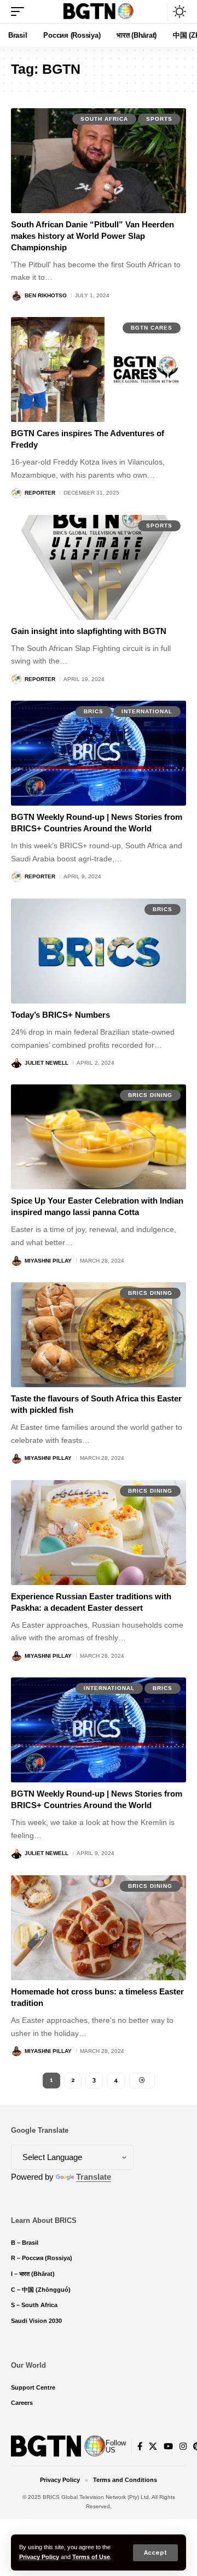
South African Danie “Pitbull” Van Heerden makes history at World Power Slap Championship (92, 236)
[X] (153, 2446)
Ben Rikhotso (46, 295)
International (147, 711)
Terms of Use (91, 2557)
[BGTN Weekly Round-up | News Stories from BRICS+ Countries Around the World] (99, 753)
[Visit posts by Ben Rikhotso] (16, 295)
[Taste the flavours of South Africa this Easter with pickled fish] (99, 1335)
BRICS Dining (150, 1095)
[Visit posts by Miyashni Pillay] (16, 1260)
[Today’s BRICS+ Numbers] (99, 951)
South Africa (104, 119)
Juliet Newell (47, 1063)
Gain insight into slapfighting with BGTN (89, 631)
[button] (155, 2553)
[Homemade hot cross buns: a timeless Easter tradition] (99, 1928)
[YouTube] (168, 2446)
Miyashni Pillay (48, 1261)
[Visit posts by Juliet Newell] (16, 1063)
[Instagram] (183, 2446)
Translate (94, 2177)
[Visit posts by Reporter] (16, 493)
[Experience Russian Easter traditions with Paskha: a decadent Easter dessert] (99, 1533)
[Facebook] (140, 2446)
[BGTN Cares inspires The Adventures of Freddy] (99, 369)
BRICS (94, 711)
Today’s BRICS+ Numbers (60, 1015)
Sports (159, 119)
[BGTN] (99, 11)
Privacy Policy (39, 2557)
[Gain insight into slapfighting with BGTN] (99, 567)
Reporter (40, 493)
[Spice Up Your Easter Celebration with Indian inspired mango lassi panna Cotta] (99, 1137)
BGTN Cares (152, 328)
